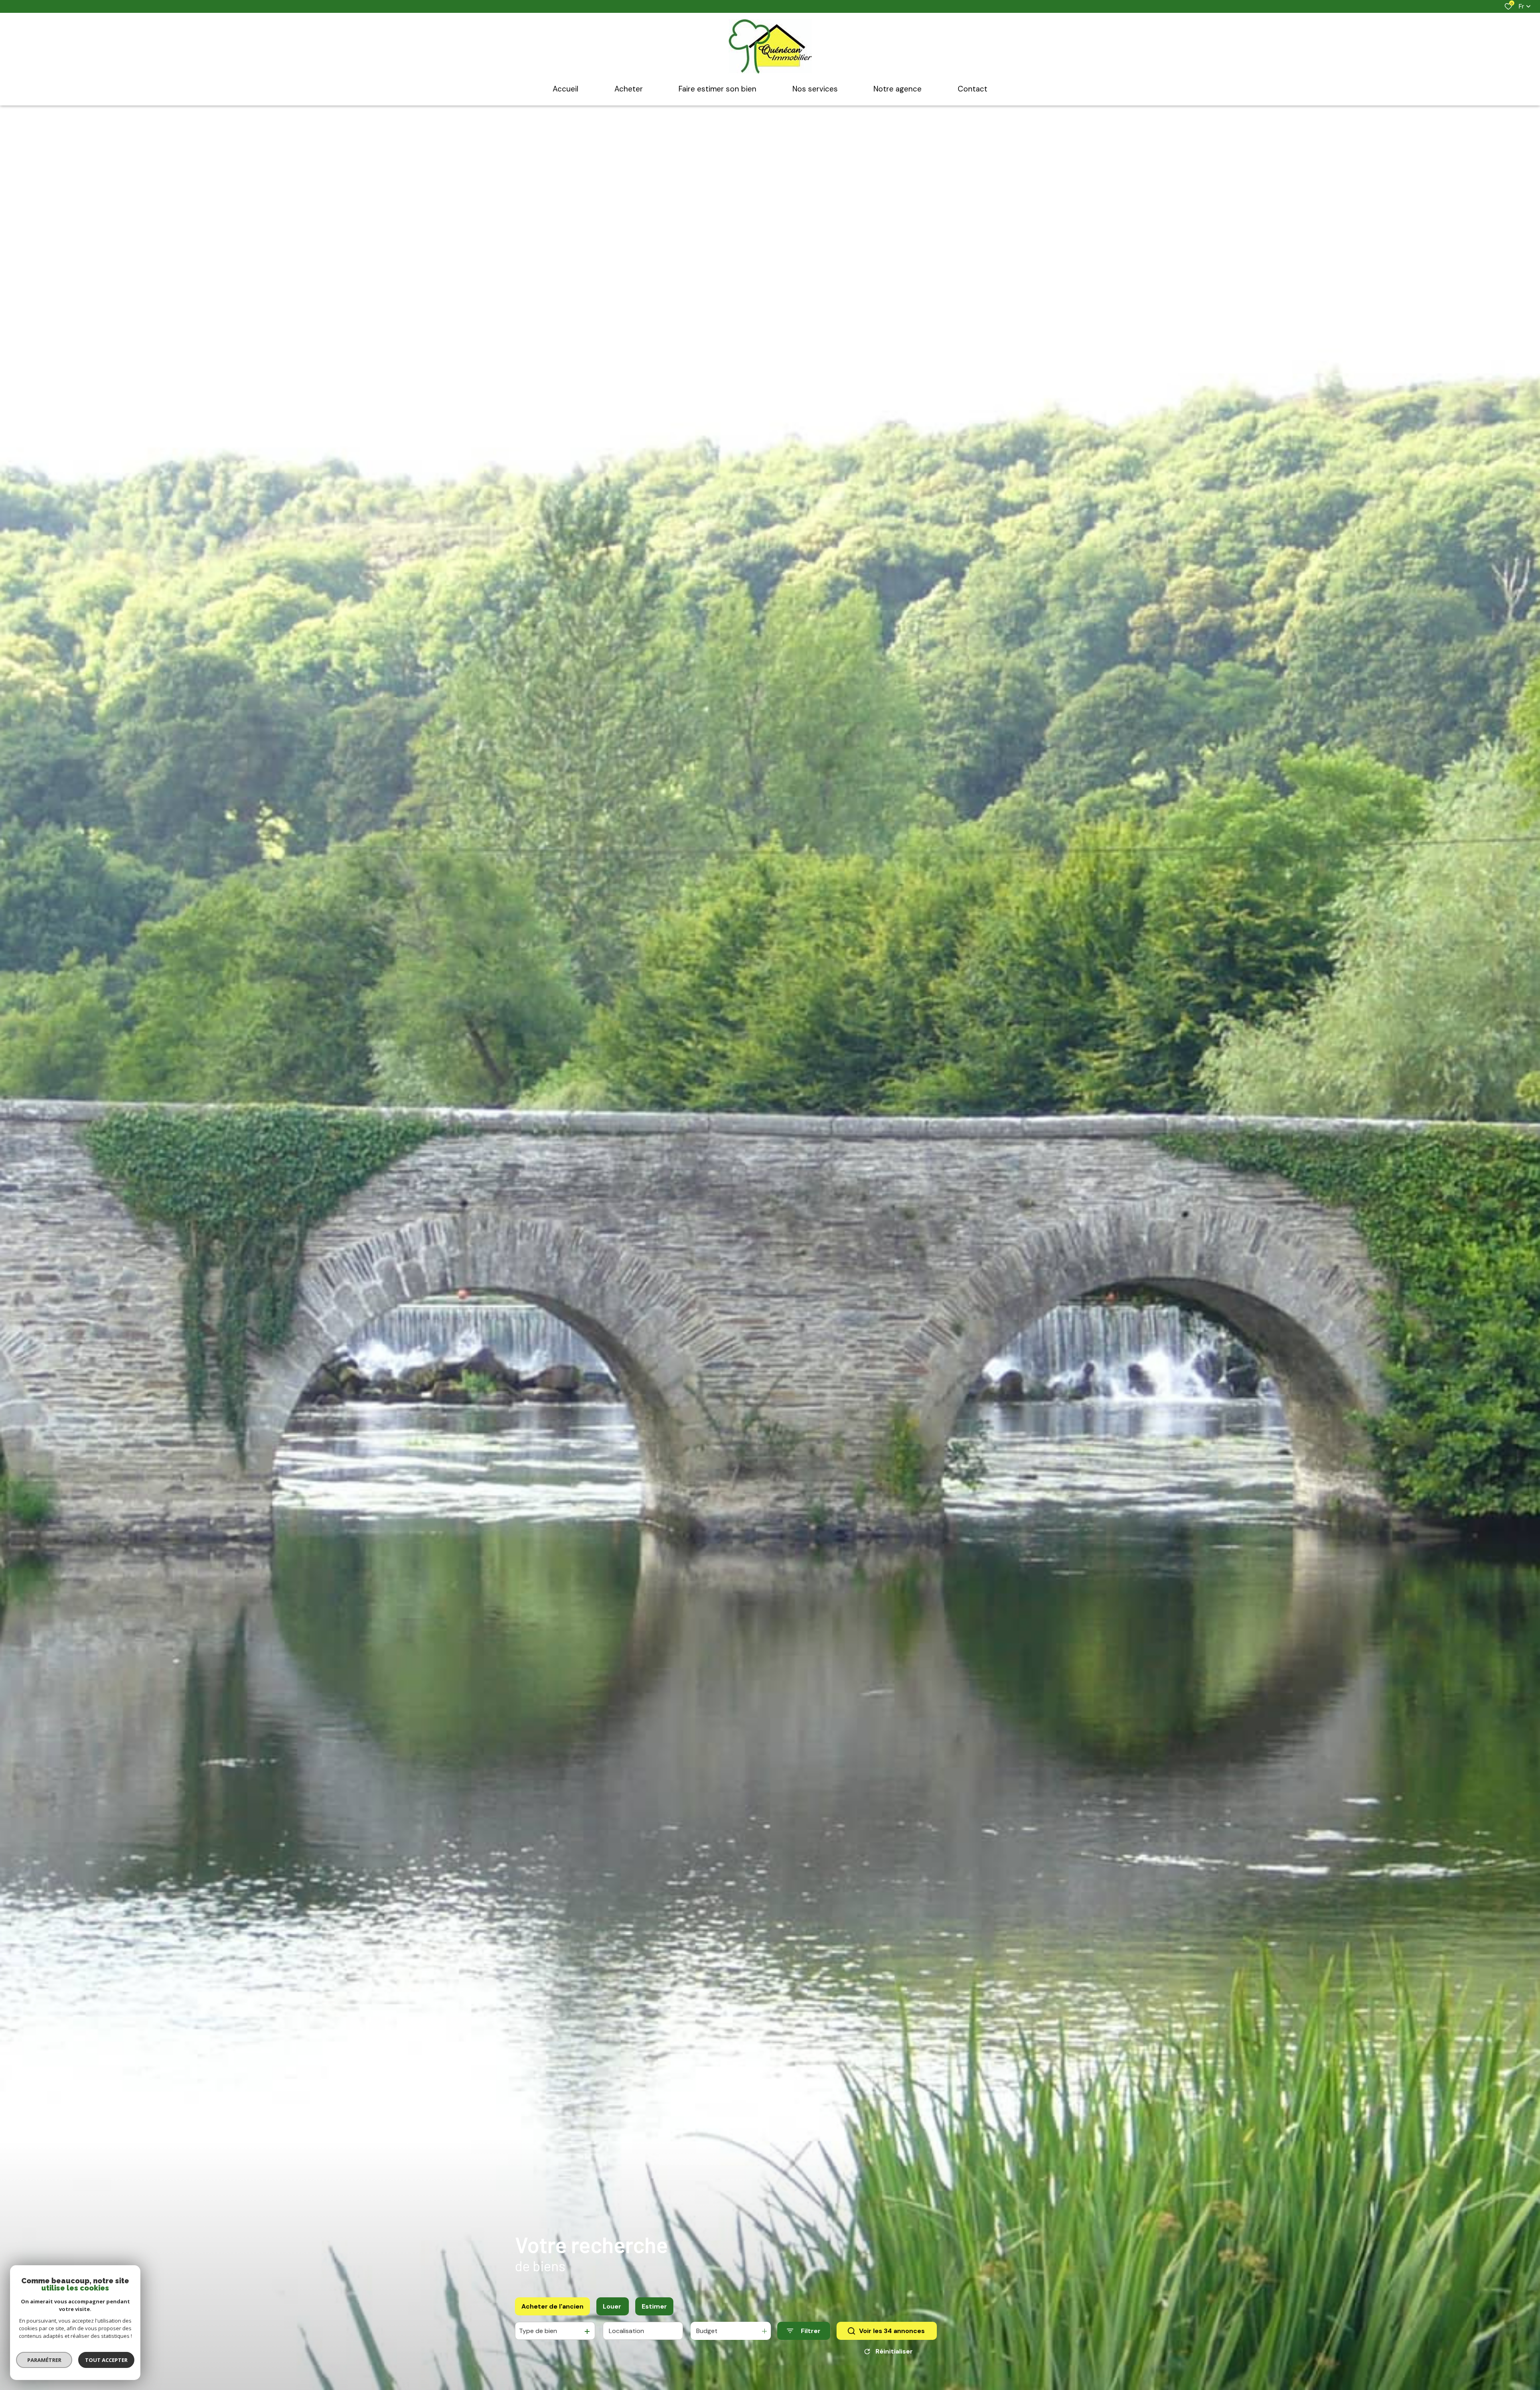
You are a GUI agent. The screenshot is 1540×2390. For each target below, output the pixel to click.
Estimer (654, 2306)
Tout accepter (106, 2360)
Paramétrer (44, 2360)
